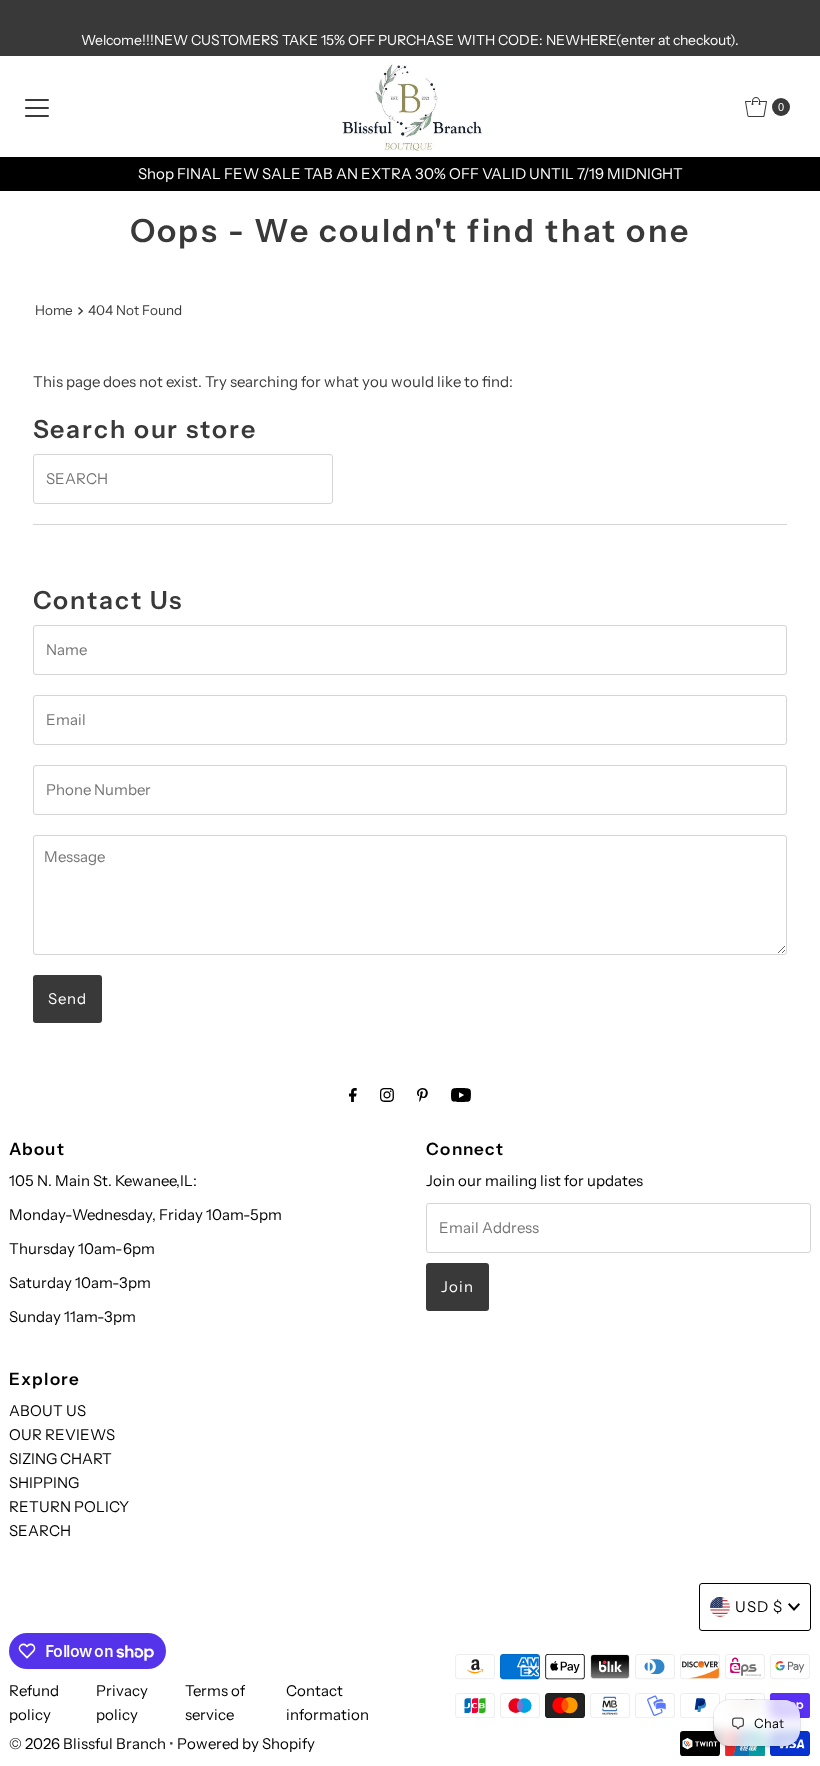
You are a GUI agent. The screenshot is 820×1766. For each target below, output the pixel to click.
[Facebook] (353, 1095)
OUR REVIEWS (62, 1434)
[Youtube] (461, 1095)
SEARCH (40, 1530)
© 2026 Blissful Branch (89, 1743)
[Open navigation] (37, 107)
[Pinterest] (422, 1095)
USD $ (759, 1606)
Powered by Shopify (246, 1743)
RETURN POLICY (69, 1506)
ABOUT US (47, 1410)
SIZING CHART (60, 1458)
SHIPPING (44, 1482)
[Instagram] (387, 1095)
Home (54, 310)
